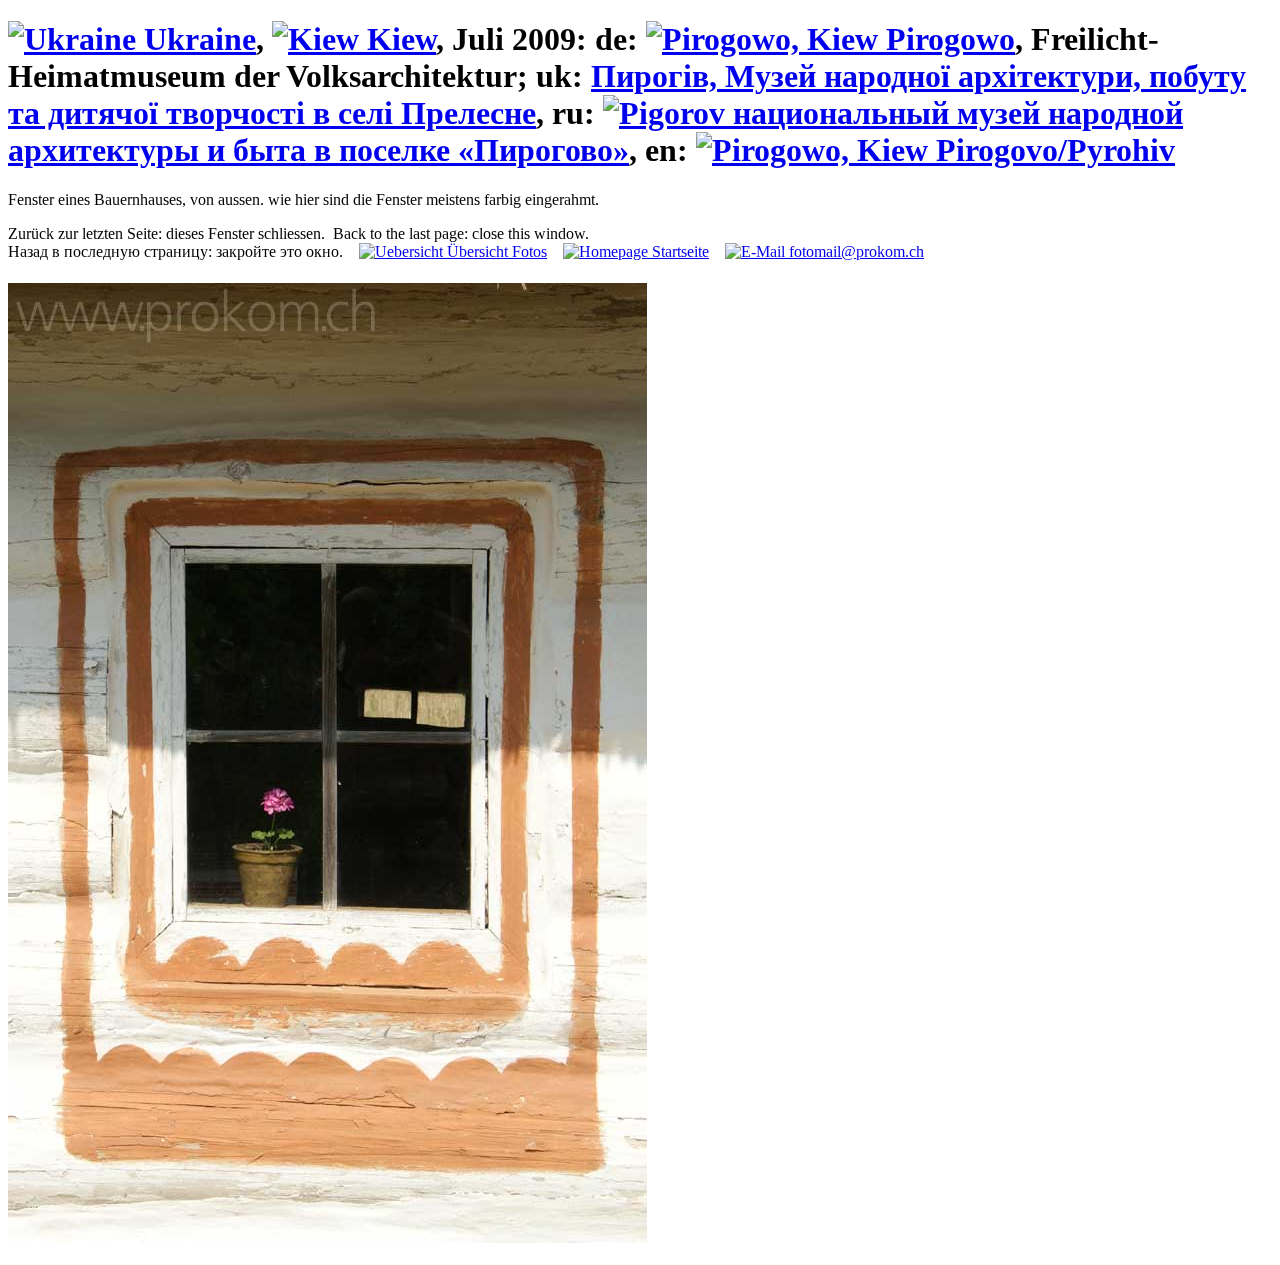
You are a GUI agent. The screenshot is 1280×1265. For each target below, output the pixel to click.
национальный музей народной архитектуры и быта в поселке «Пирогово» (595, 131)
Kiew (397, 39)
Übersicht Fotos (495, 251)
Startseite (678, 251)
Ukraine (196, 39)
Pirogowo (946, 39)
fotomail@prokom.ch (854, 251)
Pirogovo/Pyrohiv (1051, 150)
